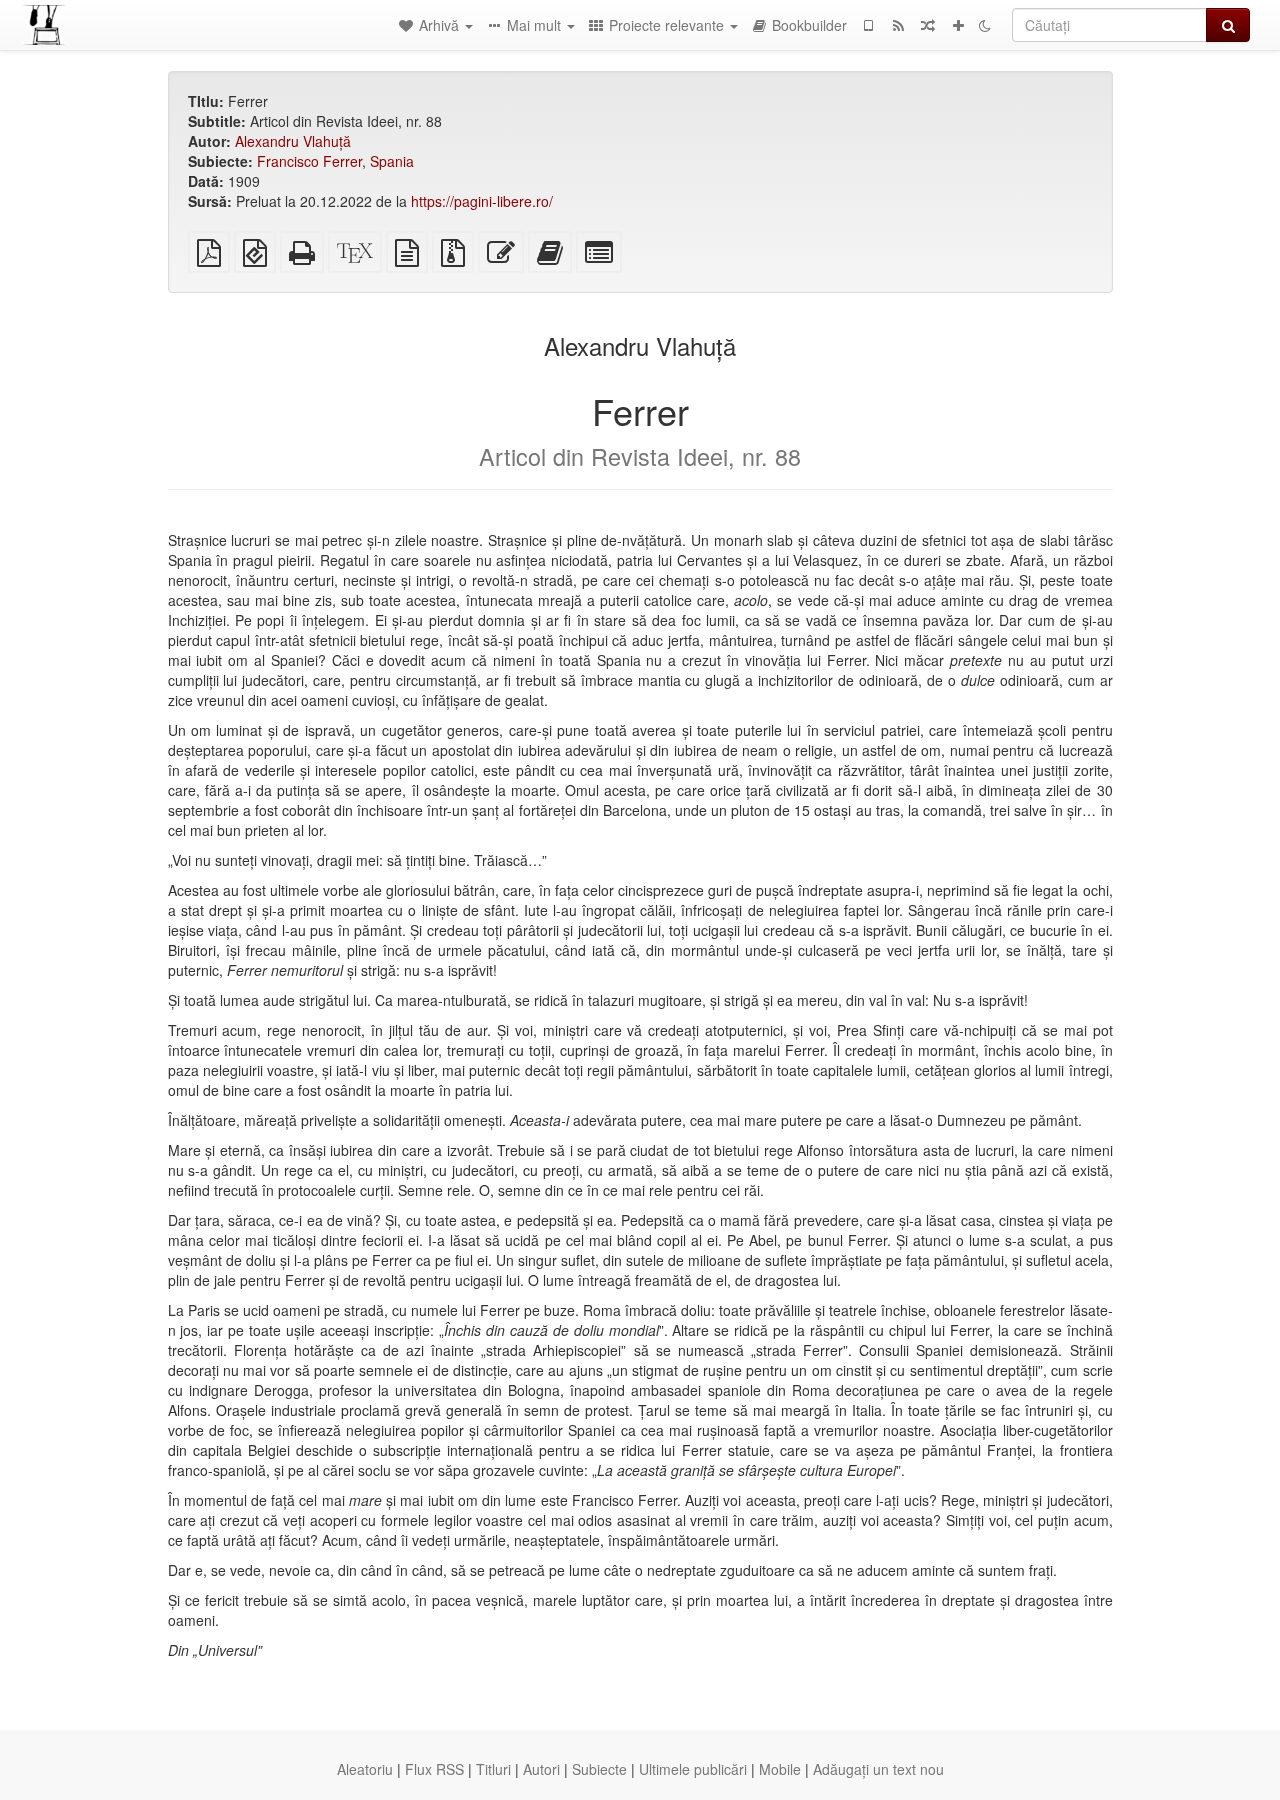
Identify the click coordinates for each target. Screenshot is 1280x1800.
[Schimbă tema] (985, 25)
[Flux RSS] (898, 25)
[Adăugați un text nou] (958, 25)
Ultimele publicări (693, 1769)
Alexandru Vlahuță (293, 141)
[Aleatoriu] (928, 25)
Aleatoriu (365, 1769)
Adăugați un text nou (878, 1769)
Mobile (780, 1769)
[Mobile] (868, 25)
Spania (392, 161)
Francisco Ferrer (309, 161)
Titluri (493, 1769)
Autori (541, 1769)
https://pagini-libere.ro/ (482, 201)
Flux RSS (434, 1769)
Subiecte (599, 1769)
